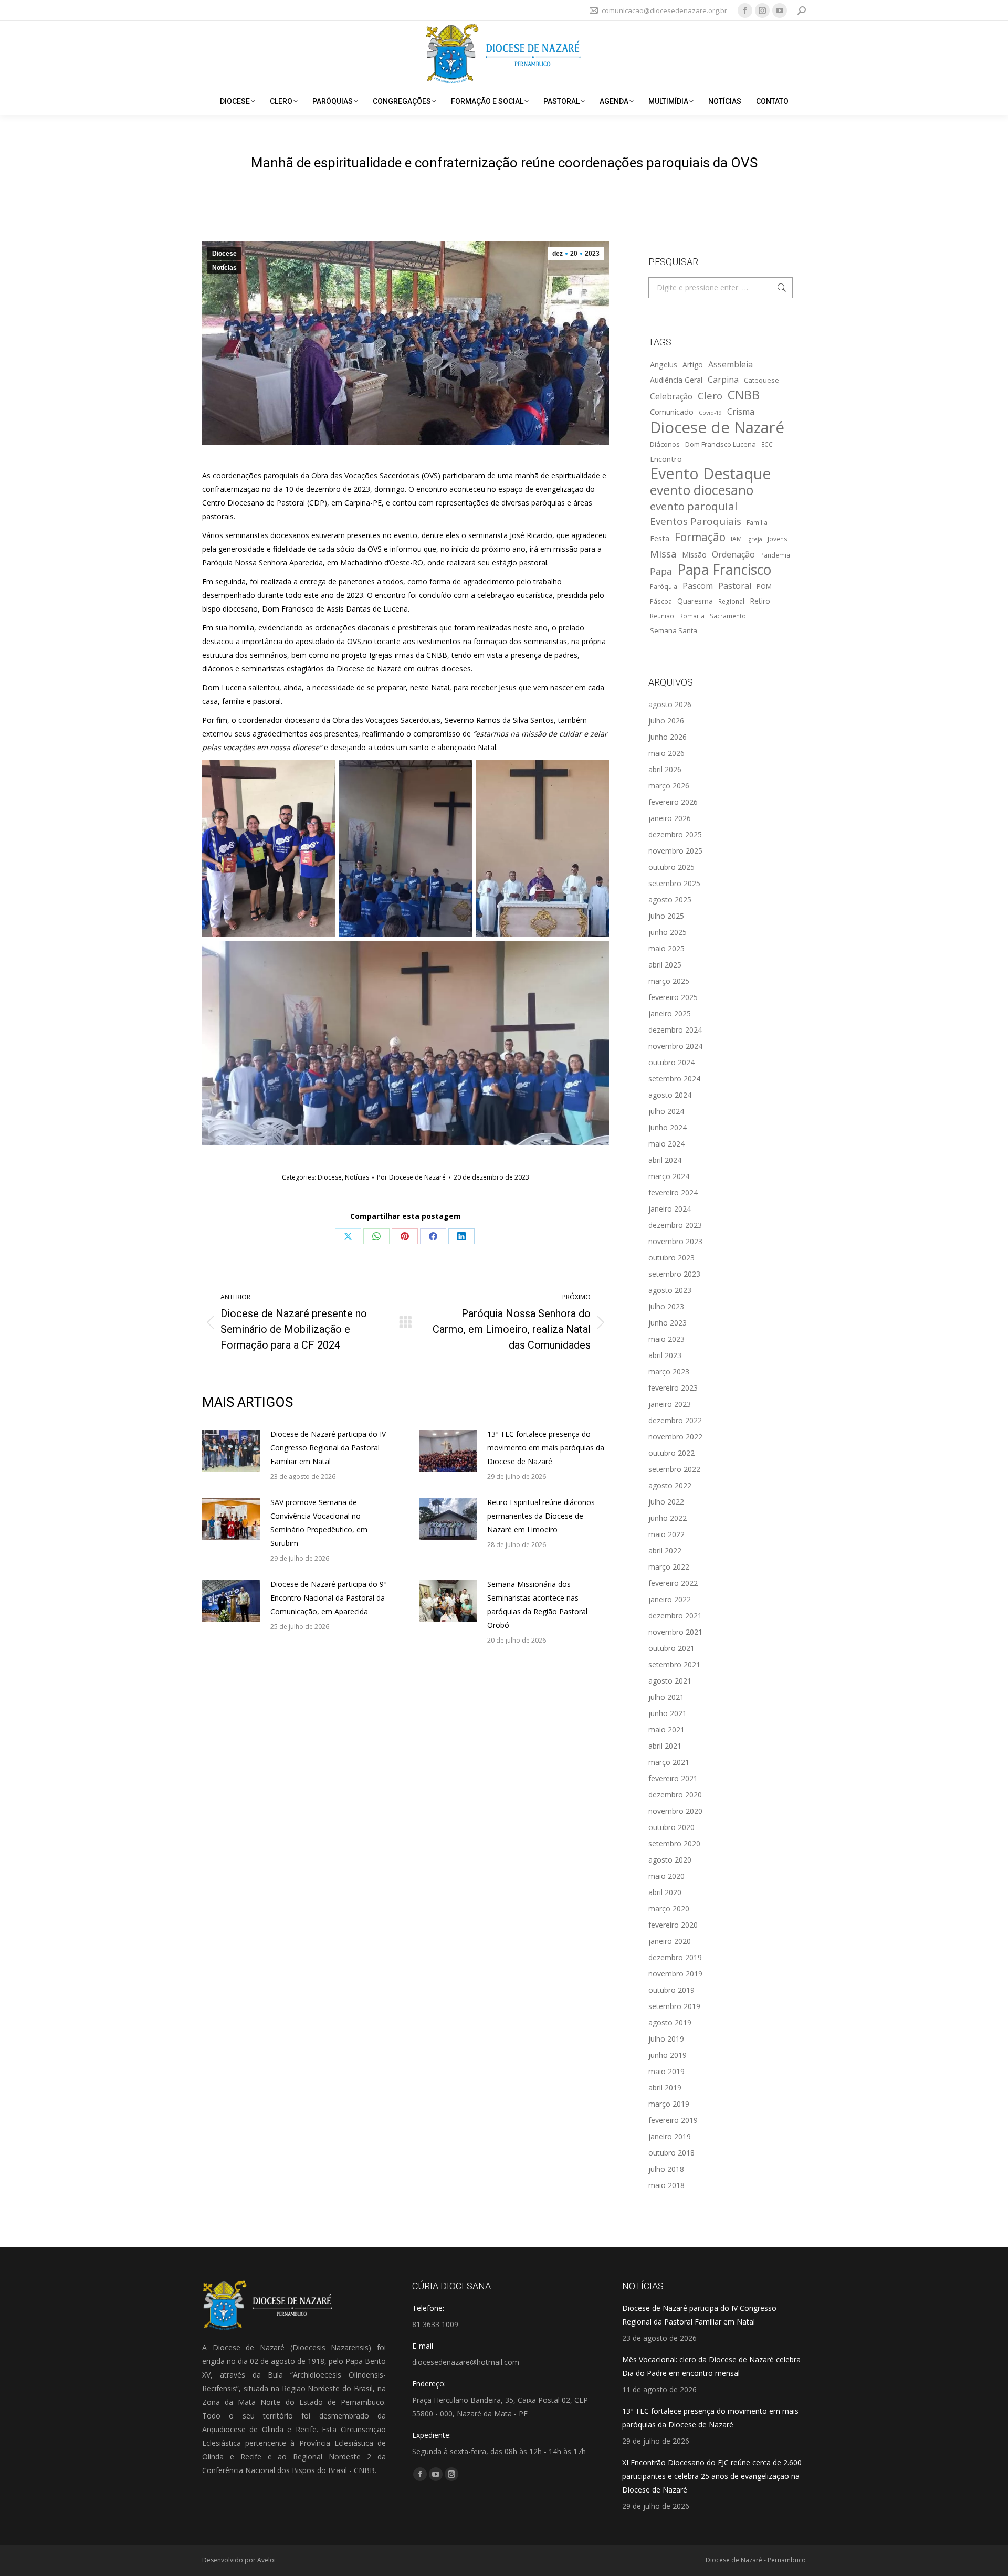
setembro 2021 (674, 1664)
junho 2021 (668, 1713)
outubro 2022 (671, 1453)
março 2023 (669, 1371)
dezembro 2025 (675, 834)
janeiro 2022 (670, 1599)
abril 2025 (665, 965)
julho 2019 (666, 2039)
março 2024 (669, 1176)
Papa (661, 571)
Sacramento (728, 616)
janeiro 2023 (670, 1404)
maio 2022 (666, 1534)
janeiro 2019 (670, 2136)
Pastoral (735, 586)
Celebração (671, 397)
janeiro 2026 (670, 818)
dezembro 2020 (675, 1795)
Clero (710, 396)
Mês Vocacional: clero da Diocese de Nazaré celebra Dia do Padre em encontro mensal (711, 2366)
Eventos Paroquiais (696, 521)
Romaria (692, 616)
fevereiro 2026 (673, 802)
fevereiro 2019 (673, 2120)
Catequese (762, 380)
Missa (663, 554)
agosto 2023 (670, 1290)
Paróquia (664, 586)
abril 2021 (665, 1746)
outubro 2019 (671, 1990)
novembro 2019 (675, 1974)
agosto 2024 (670, 1095)
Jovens (778, 539)
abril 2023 (665, 1355)
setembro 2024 (674, 1079)
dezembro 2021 (675, 1616)
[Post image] (231, 1451)
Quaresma (695, 601)
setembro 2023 (674, 1274)
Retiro (760, 601)
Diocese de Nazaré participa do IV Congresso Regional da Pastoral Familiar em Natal (328, 1448)
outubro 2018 (671, 2153)
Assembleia (731, 364)
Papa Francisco (724, 570)
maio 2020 (666, 1876)
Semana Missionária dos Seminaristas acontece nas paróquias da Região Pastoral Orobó (537, 1605)
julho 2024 (666, 1111)
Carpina (723, 380)
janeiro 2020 (670, 1941)
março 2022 (669, 1567)
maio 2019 (666, 2071)
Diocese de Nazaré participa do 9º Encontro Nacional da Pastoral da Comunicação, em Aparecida (328, 1598)
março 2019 (669, 2104)
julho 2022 (666, 1502)
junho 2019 (668, 2055)
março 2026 (669, 786)
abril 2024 (665, 1160)
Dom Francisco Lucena (721, 444)
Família (757, 522)
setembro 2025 (674, 883)
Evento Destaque (711, 474)
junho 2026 (668, 737)
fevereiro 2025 (673, 997)
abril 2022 (665, 1550)
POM (764, 586)
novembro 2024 (675, 1046)
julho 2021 (666, 1697)
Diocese (224, 254)
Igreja (755, 539)
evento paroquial (694, 506)
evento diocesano (702, 490)
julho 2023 (666, 1306)
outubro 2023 (671, 1258)
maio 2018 (666, 2185)
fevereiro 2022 (673, 1583)
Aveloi (266, 2560)
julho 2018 (666, 2169)
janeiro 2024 (670, 1209)
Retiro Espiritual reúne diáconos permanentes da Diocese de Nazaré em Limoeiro (541, 1516)
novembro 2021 (675, 1632)
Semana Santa (674, 630)
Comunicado (672, 412)
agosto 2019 (670, 2022)
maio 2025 (666, 948)
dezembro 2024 (675, 1030)
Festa (660, 538)
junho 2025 (668, 932)
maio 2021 (666, 1729)
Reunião (662, 616)
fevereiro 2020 (673, 1925)
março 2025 (669, 981)
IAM (736, 539)
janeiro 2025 (670, 1013)
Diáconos (665, 444)
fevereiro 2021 (673, 1778)
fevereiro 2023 (673, 1388)
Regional (731, 601)
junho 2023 (668, 1323)
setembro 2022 (674, 1469)
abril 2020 (665, 1892)
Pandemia (775, 555)
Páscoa (661, 601)
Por (411, 1177)
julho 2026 (666, 721)
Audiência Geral (676, 380)
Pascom (698, 586)
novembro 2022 (675, 1437)
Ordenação (733, 554)
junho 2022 (668, 1518)
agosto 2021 (670, 1681)
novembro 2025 (675, 851)
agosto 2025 (670, 900)
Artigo (693, 365)
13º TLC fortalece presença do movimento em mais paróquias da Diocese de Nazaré (546, 1448)
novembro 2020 (675, 1811)
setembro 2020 (674, 1843)
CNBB (744, 395)
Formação (700, 537)
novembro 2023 (675, 1241)
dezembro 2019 (675, 1957)
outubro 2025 (671, 867)
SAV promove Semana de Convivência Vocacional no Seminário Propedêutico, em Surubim (319, 1523)
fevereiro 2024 (673, 1192)
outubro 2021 (671, 1648)
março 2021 (669, 1762)
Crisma (741, 412)
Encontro (666, 459)
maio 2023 (666, 1339)
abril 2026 (665, 769)
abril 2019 (665, 2088)
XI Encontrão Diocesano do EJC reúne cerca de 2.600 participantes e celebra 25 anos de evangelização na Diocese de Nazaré (712, 2476)
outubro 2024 (671, 1062)
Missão (694, 554)
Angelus (664, 364)
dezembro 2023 (675, 1225)
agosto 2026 (670, 704)
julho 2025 (666, 916)
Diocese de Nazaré (717, 427)
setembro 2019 (674, 2006)
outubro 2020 (671, 1827)
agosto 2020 (670, 1860)
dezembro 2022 (675, 1420)
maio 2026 (666, 753)
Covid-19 (710, 413)
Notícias (224, 268)
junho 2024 (668, 1127)
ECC (767, 444)
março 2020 (669, 1909)
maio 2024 (666, 1144)
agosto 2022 (670, 1485)
